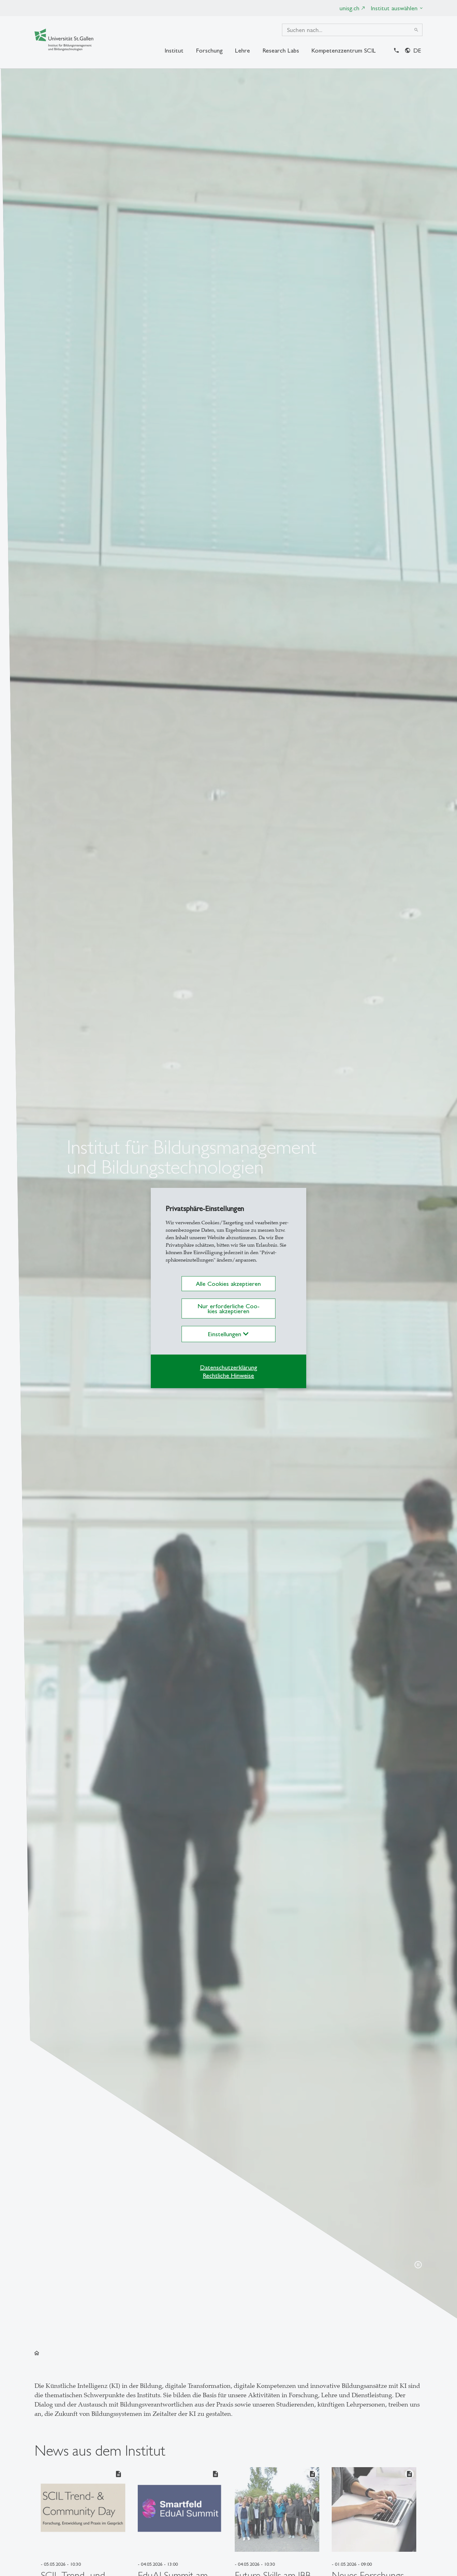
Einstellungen (226, 1334)
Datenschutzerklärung (228, 1367)
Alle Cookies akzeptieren (228, 1284)
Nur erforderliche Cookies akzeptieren (228, 1309)
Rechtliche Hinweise (228, 1375)
